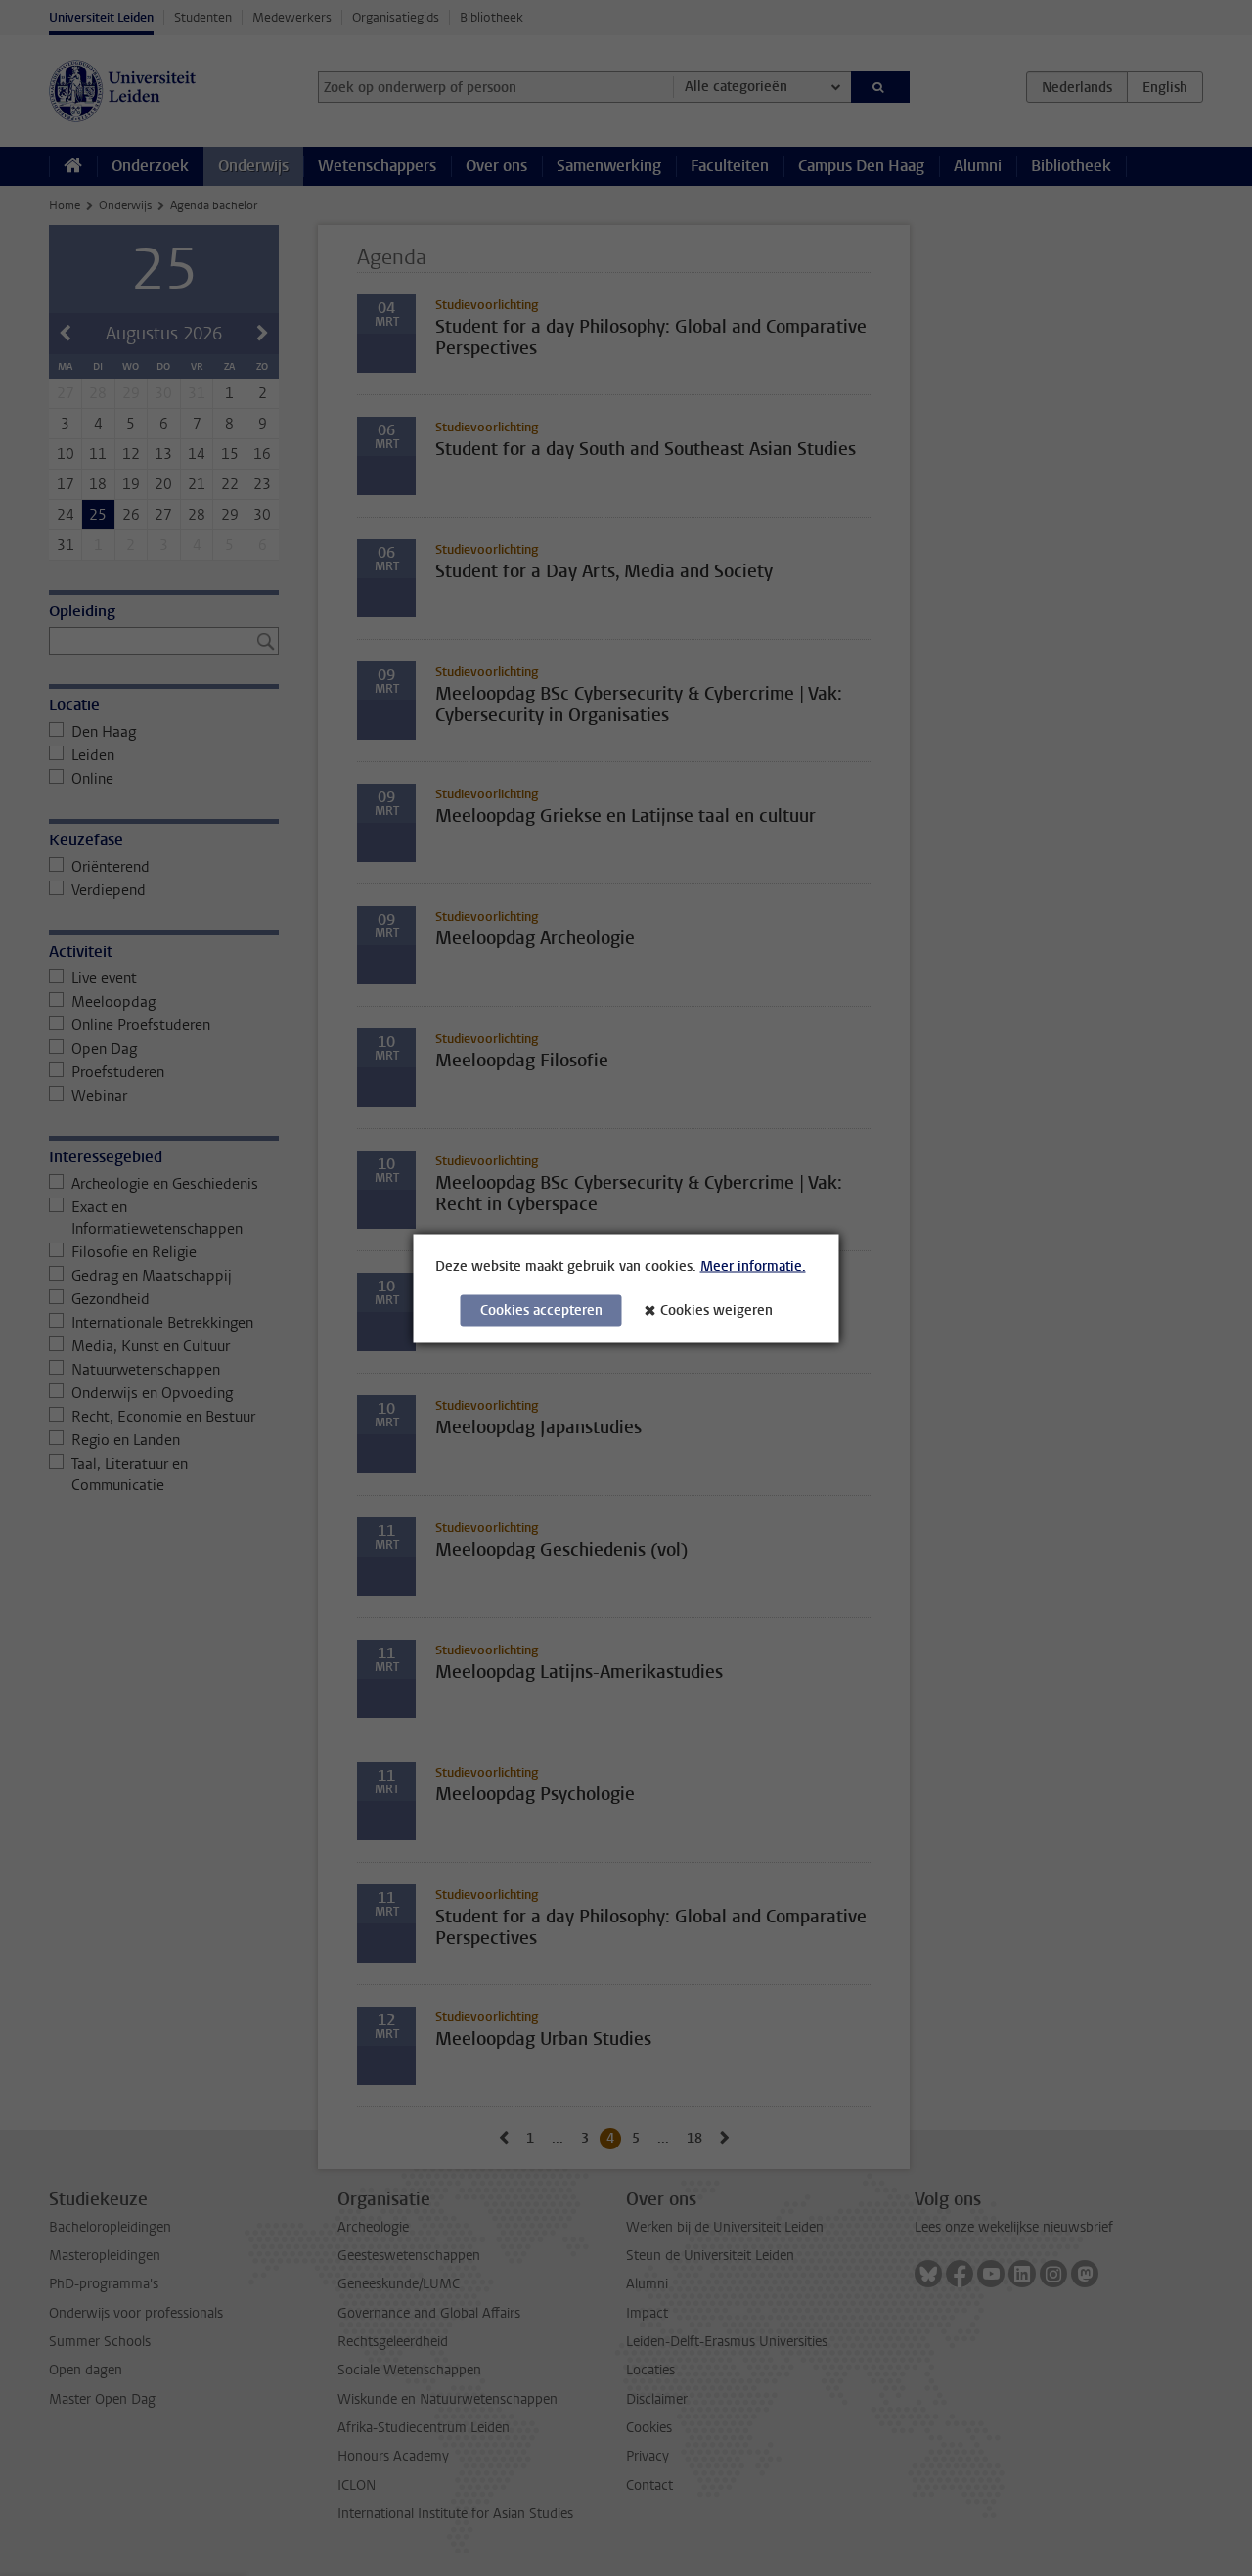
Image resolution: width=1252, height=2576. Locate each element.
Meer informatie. (753, 1265)
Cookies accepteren (541, 1310)
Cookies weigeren (716, 1310)
